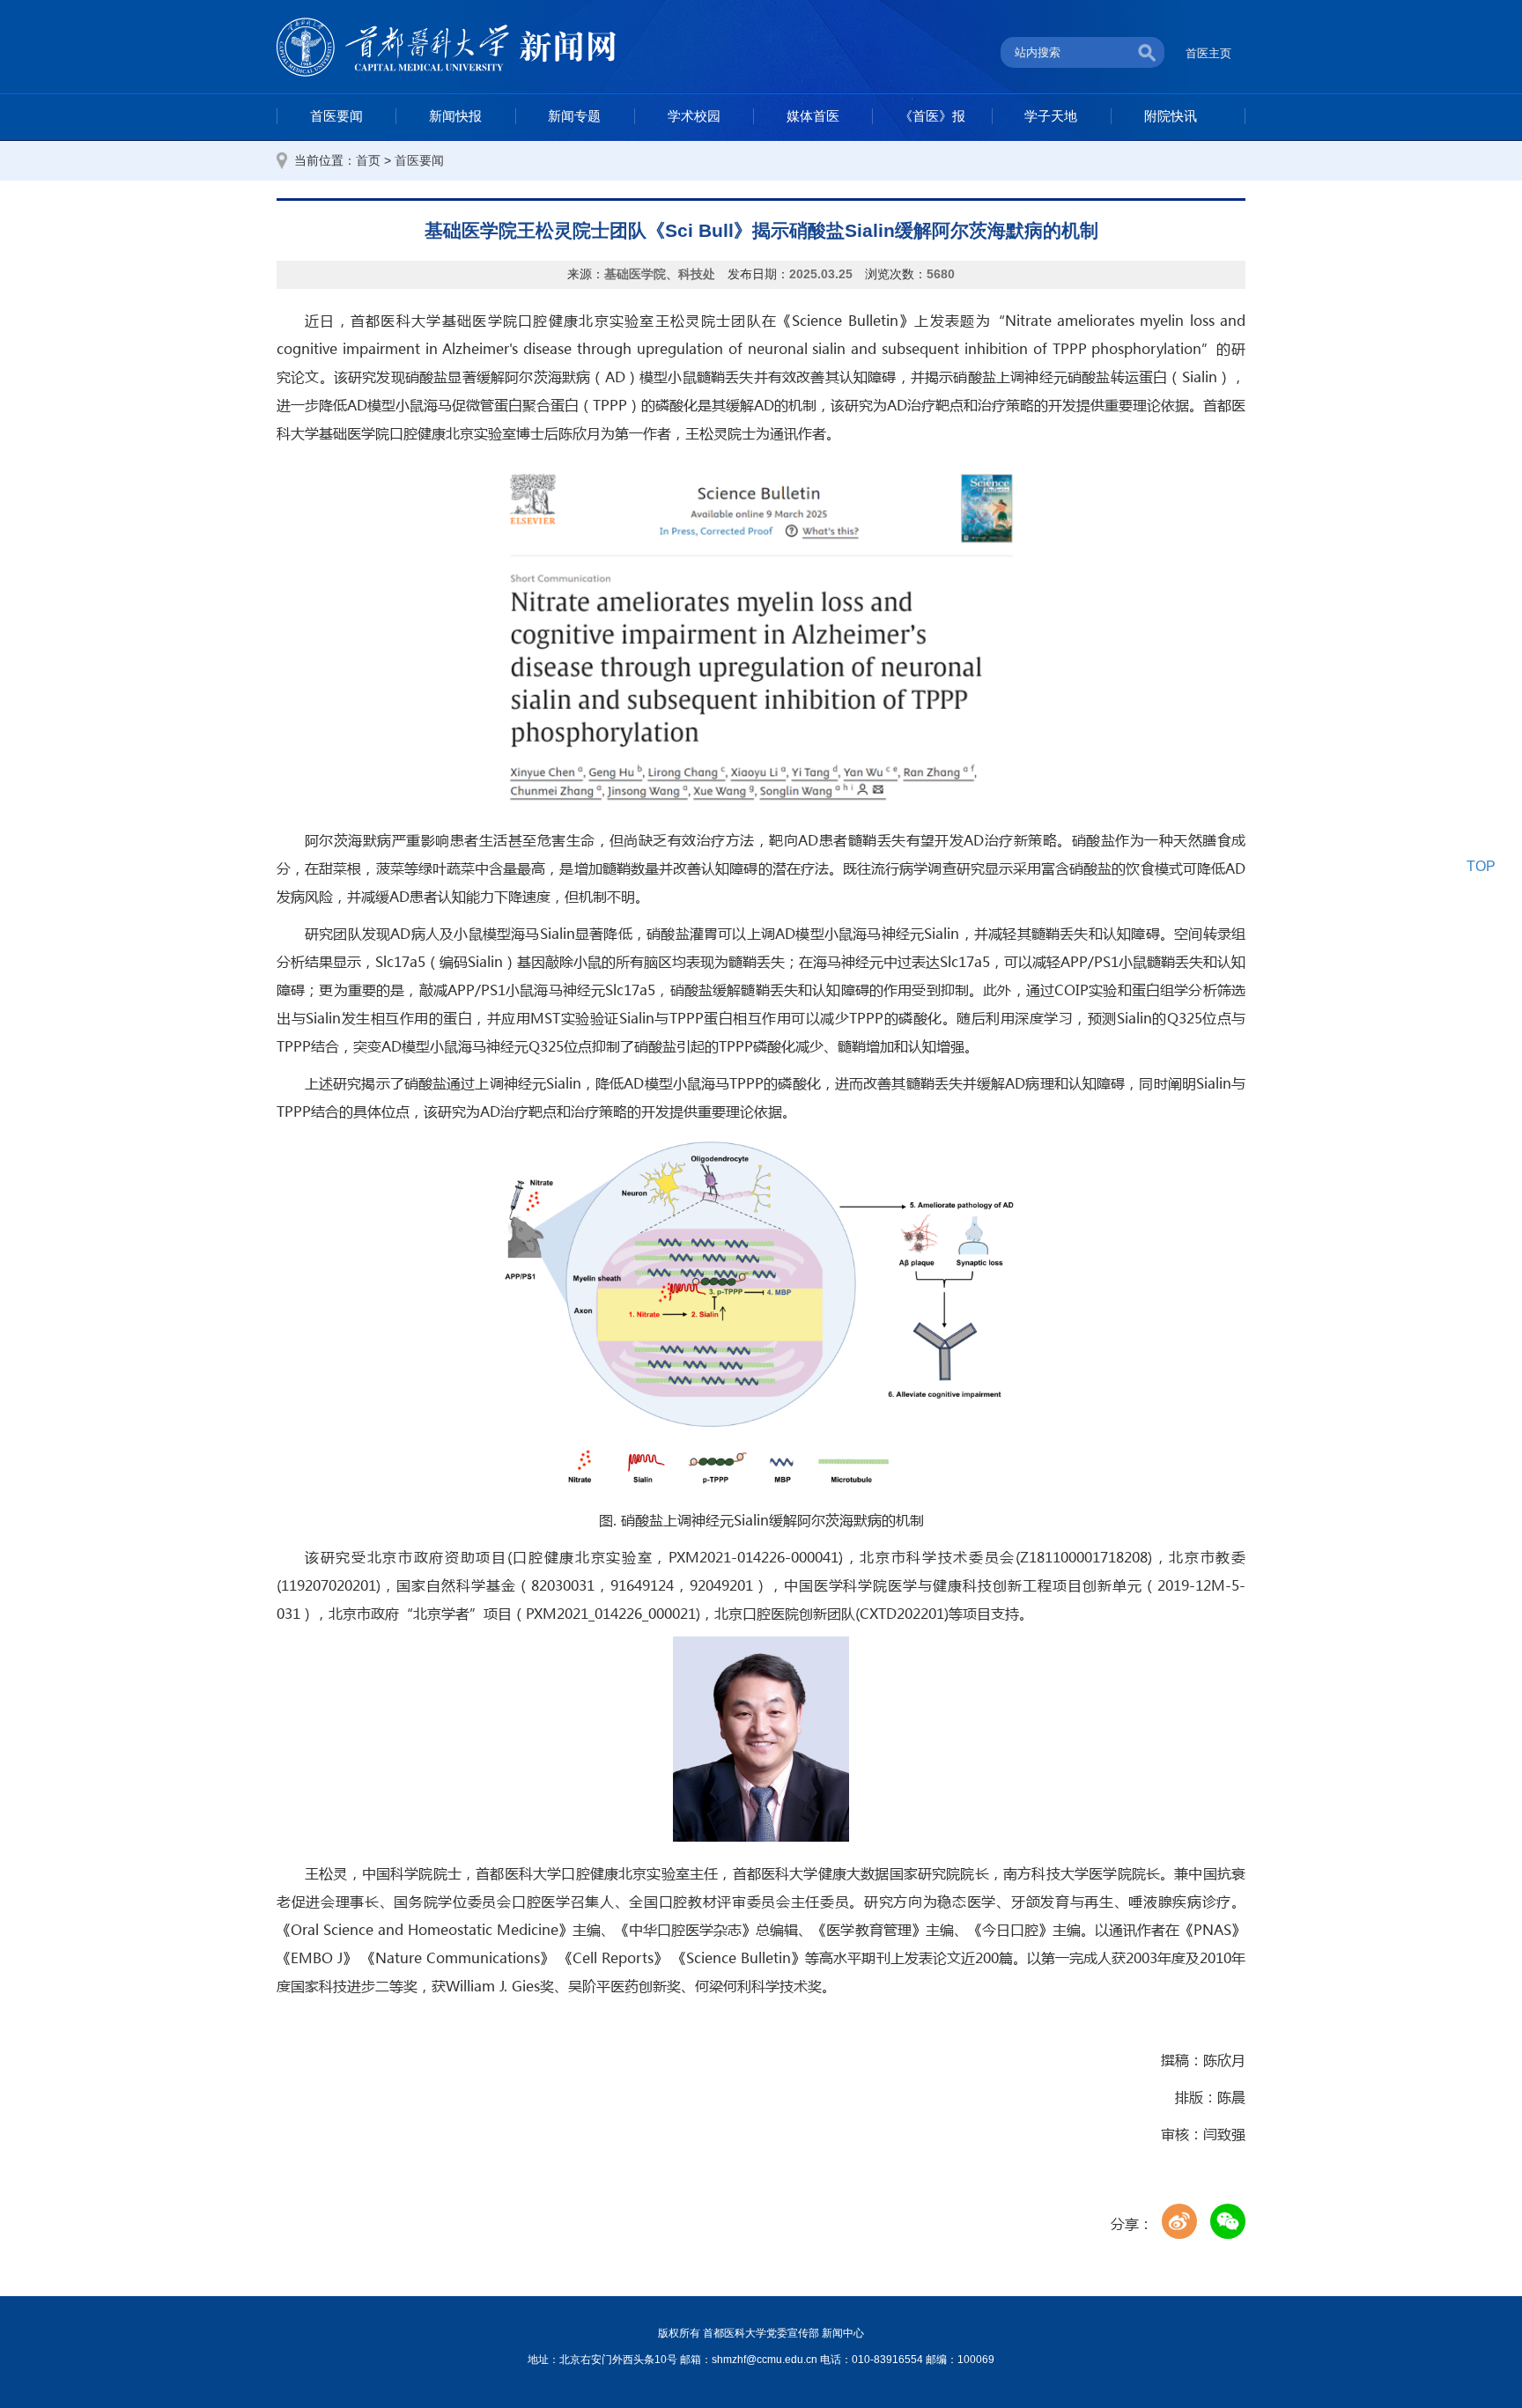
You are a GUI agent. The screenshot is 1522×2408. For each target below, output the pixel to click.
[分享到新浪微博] (1179, 2221)
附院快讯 (1171, 116)
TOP (1481, 866)
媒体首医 (813, 116)
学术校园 (694, 116)
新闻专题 (574, 116)
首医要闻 (336, 116)
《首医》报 (932, 116)
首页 (368, 161)
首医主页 (1208, 53)
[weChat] (1228, 2221)
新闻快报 (455, 116)
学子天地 (1051, 116)
